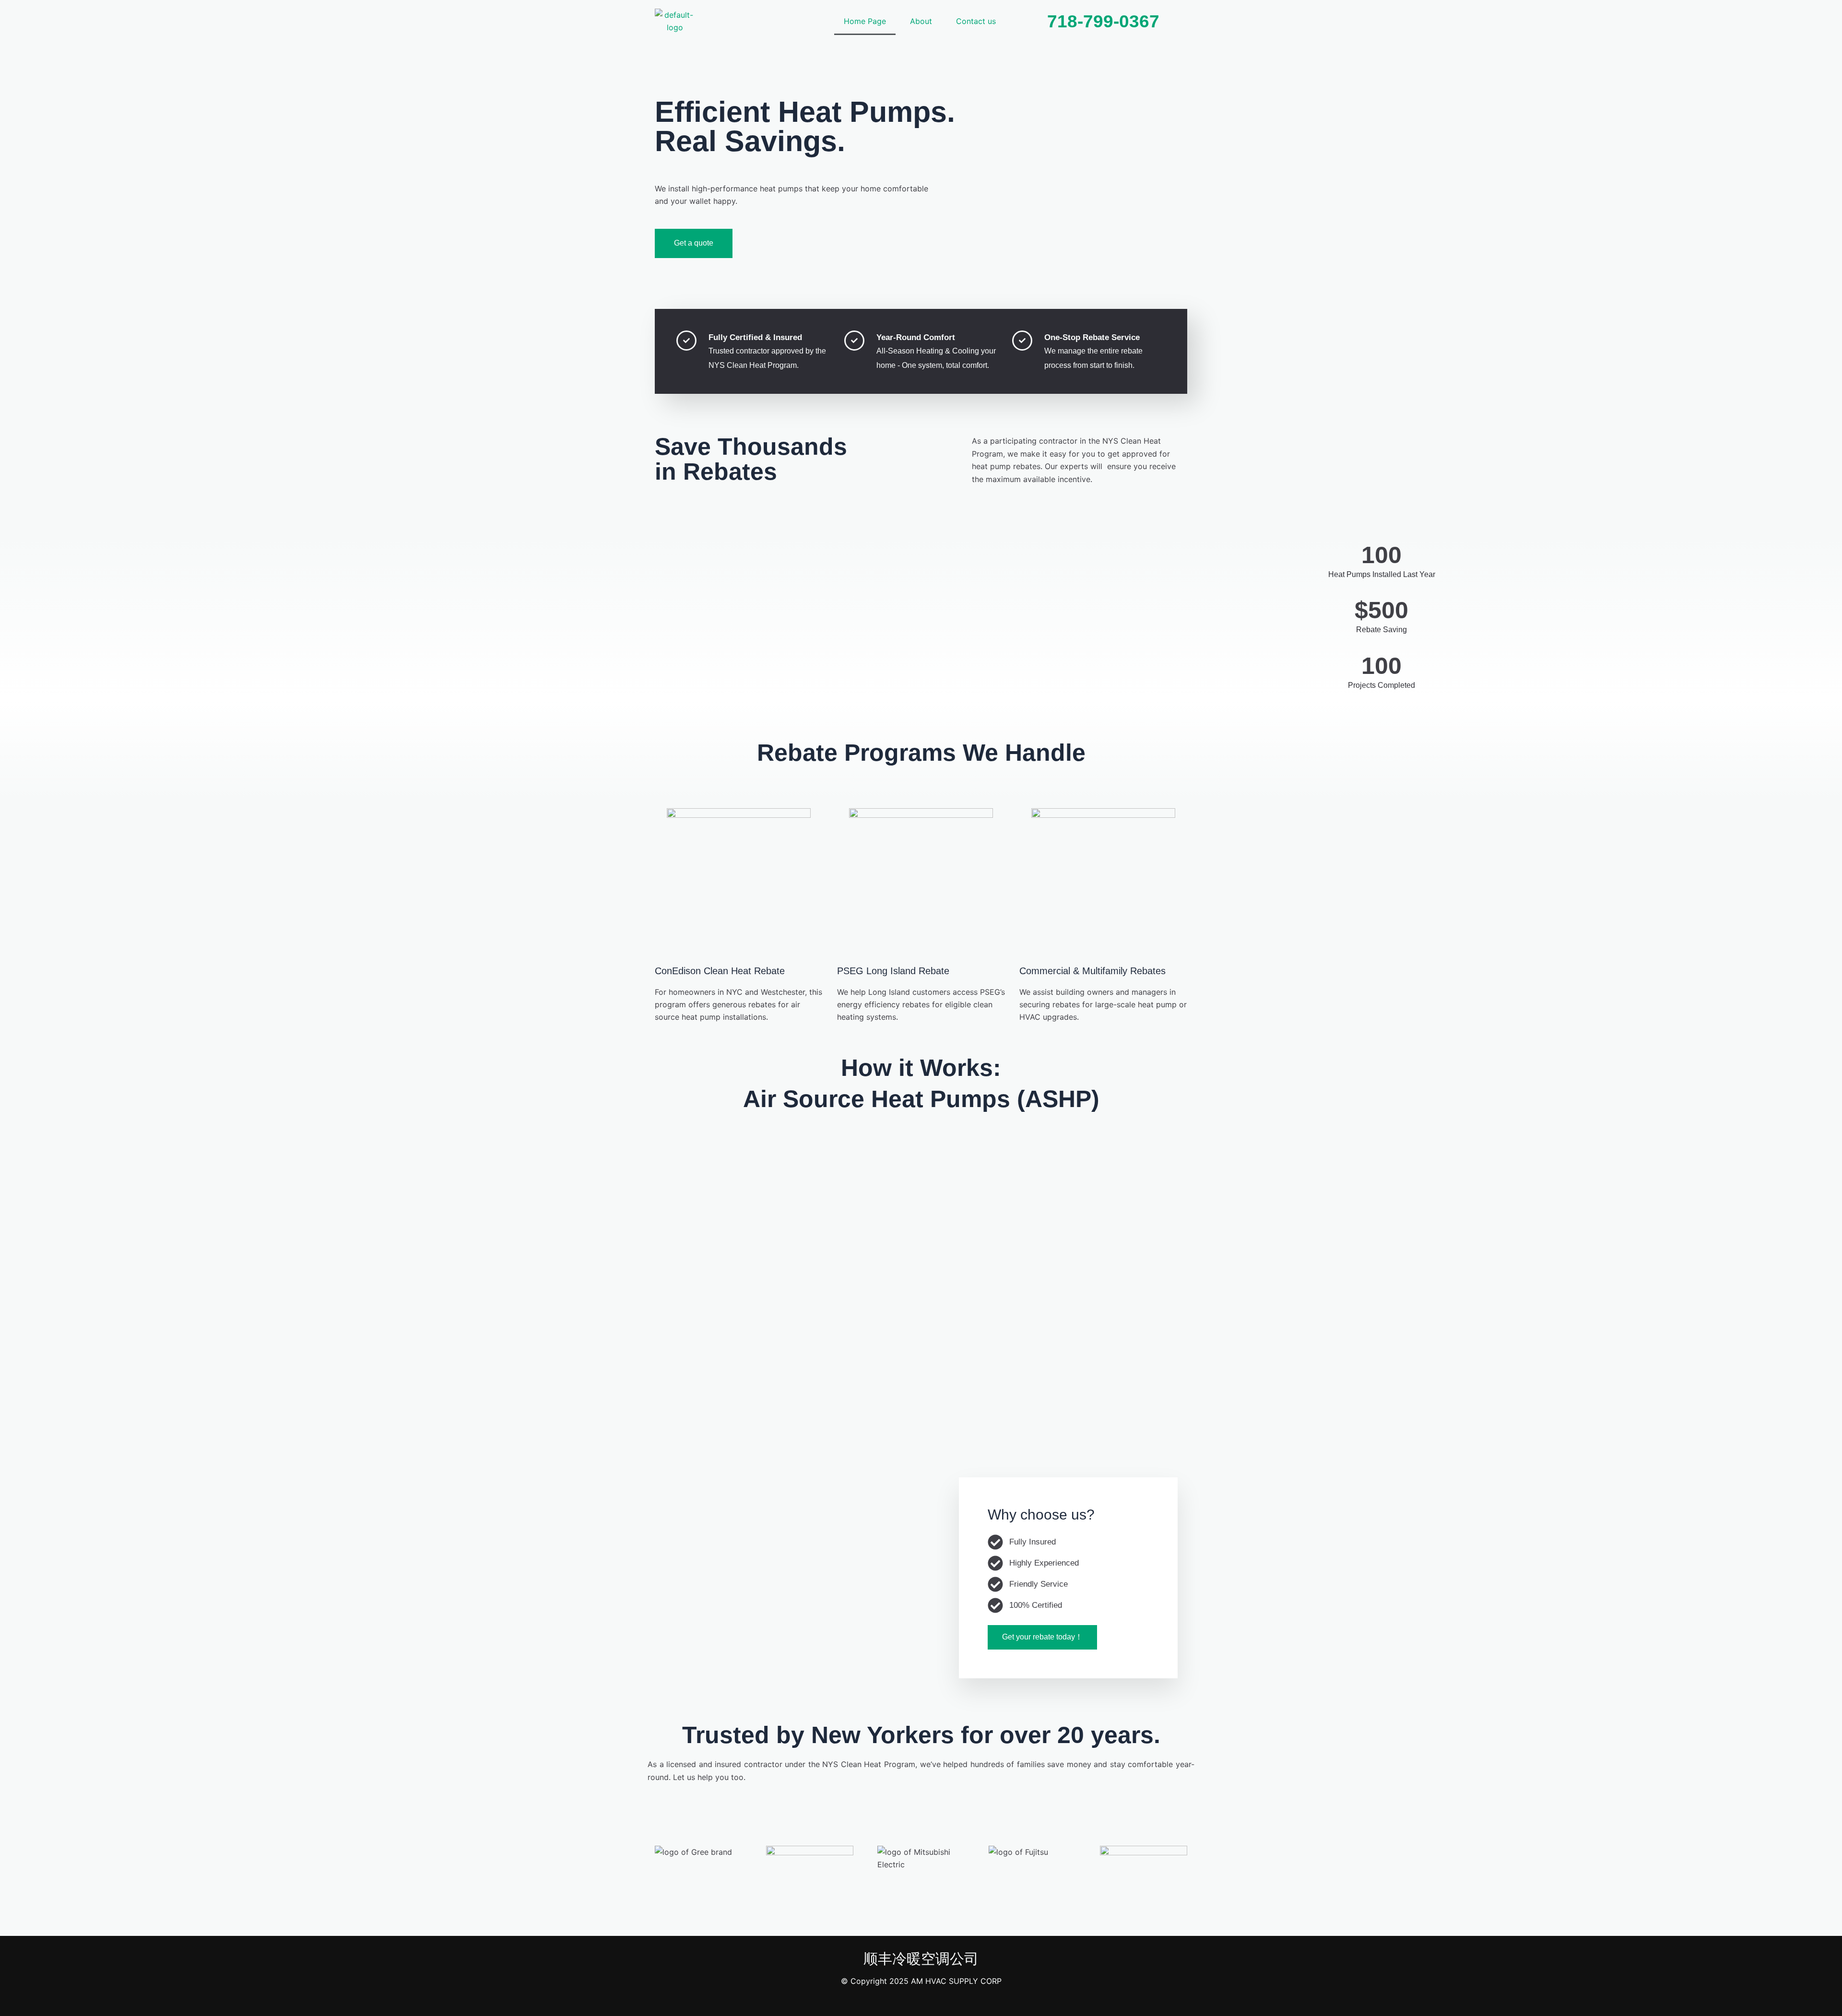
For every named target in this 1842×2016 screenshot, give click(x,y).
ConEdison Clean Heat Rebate (720, 971)
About (921, 21)
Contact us (976, 21)
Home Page (865, 21)
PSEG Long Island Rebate (893, 971)
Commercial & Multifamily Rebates (1092, 971)
